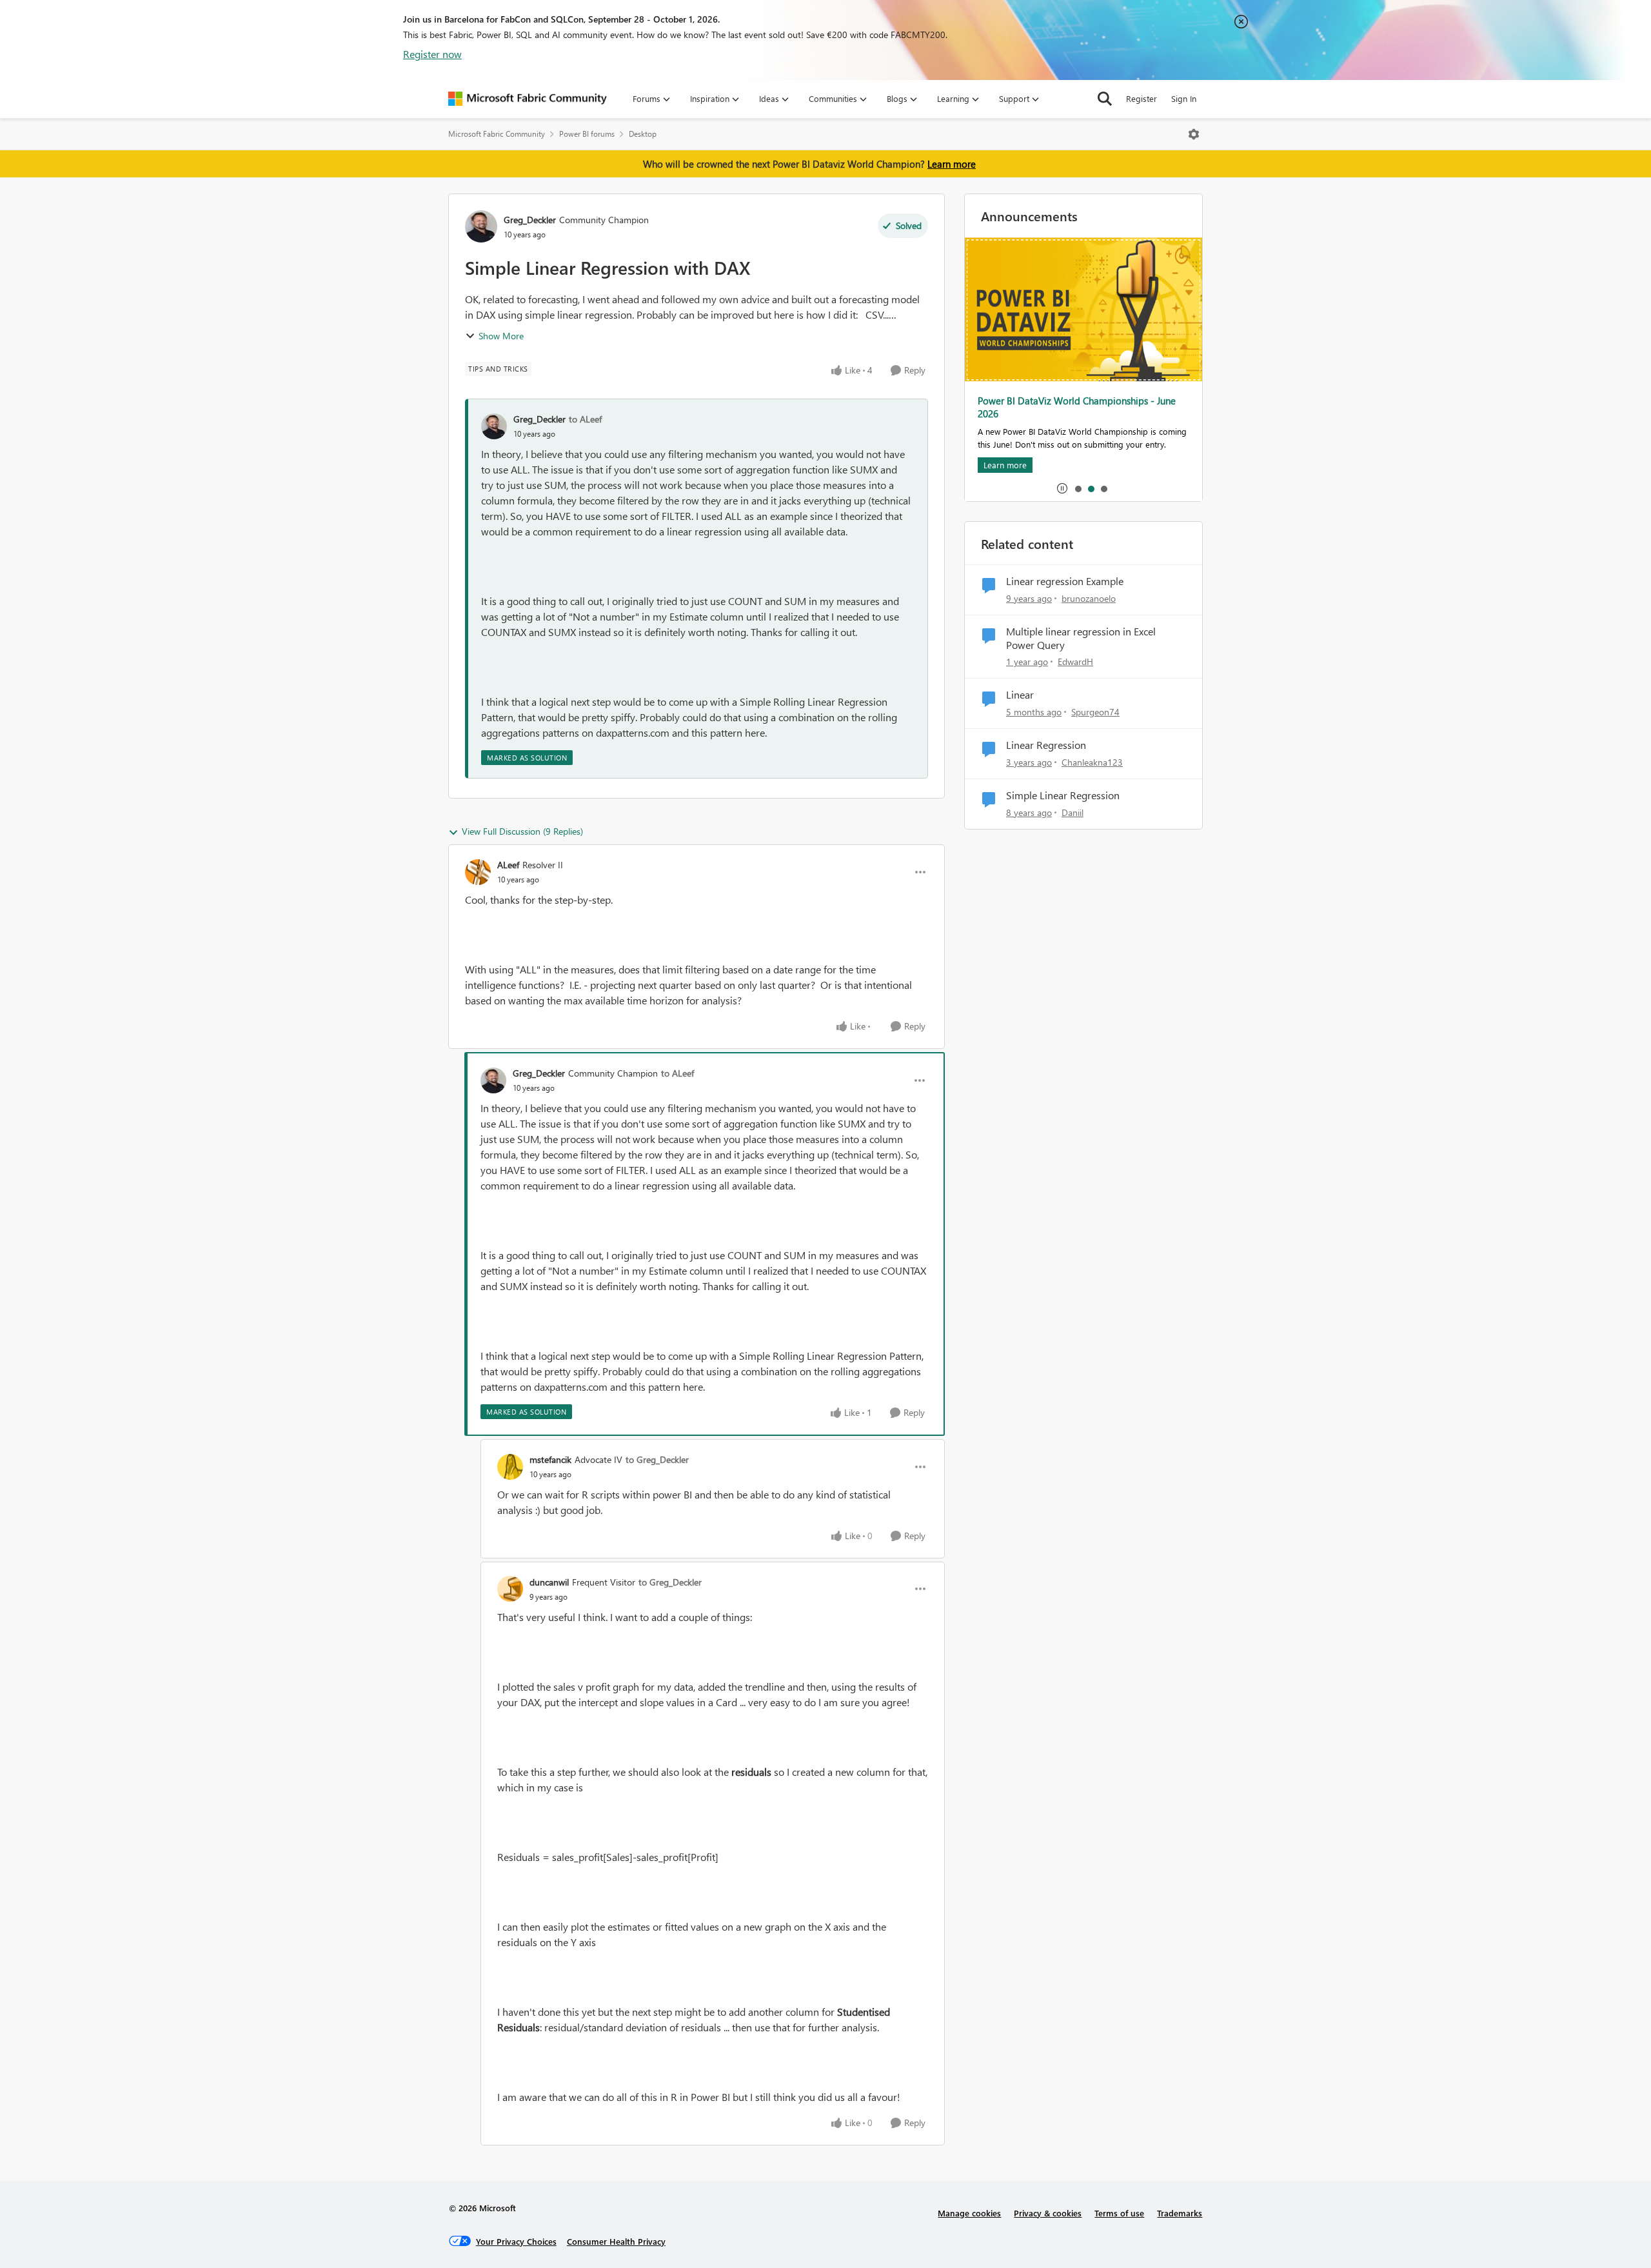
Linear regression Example (1065, 581)
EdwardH (1075, 661)
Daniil (1073, 812)
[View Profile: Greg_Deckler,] (494, 426)
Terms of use (1119, 2213)
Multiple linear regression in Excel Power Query (1081, 638)
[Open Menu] (1194, 134)
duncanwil (549, 1582)
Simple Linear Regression (1063, 795)
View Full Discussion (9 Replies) (522, 831)
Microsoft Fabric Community (497, 134)
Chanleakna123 (1092, 762)
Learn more (952, 164)
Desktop (643, 134)
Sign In (1184, 98)
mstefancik (550, 1459)
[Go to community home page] (528, 99)
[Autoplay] (1062, 488)
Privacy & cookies (1048, 2213)
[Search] (1105, 99)
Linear (1020, 695)
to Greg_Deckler (657, 1459)
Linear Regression (1046, 745)
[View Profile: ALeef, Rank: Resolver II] (478, 872)
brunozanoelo (1089, 598)
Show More (501, 336)
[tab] (1078, 488)
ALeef (508, 865)
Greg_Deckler (530, 220)
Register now (432, 54)
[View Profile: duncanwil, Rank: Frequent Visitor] (510, 1589)
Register (1142, 98)
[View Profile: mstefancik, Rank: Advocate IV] (510, 1467)
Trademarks (1180, 2213)
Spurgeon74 (1095, 712)
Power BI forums (587, 134)
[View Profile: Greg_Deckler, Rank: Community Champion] (481, 226)
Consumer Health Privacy (616, 2241)
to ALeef (585, 419)
